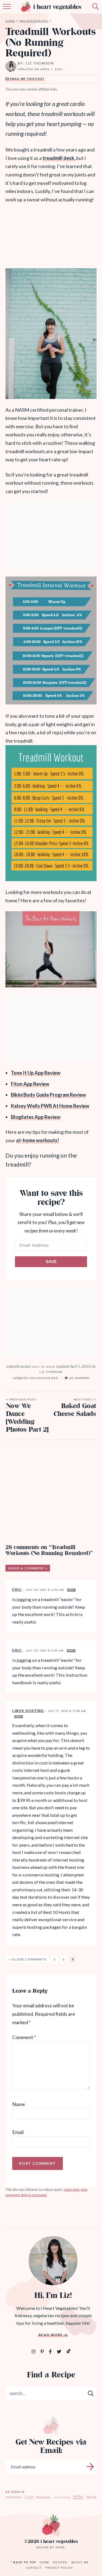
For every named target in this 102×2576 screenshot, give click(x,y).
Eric (17, 1589)
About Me (80, 2562)
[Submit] (91, 2393)
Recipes (60, 2562)
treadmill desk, (59, 158)
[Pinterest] (43, 2351)
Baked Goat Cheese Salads (75, 1408)
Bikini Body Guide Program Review (48, 1095)
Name (19, 2104)
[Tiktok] (69, 2351)
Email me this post (27, 79)
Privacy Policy (59, 2568)
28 (79, 1378)
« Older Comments (27, 1959)
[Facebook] (51, 2351)
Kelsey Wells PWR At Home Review (50, 1106)
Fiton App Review (30, 1084)
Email (18, 2132)
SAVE (51, 1262)
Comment (24, 2037)
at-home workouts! (38, 1140)
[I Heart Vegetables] (51, 2525)
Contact (34, 2568)
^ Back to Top (23, 2562)
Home (10, 21)
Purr (60, 2547)
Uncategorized (34, 21)
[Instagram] (34, 2351)
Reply (71, 1590)
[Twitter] (59, 2351)
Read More (51, 2335)
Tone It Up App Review (36, 1073)
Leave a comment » (28, 1568)
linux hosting (28, 1711)
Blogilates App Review (36, 1117)
